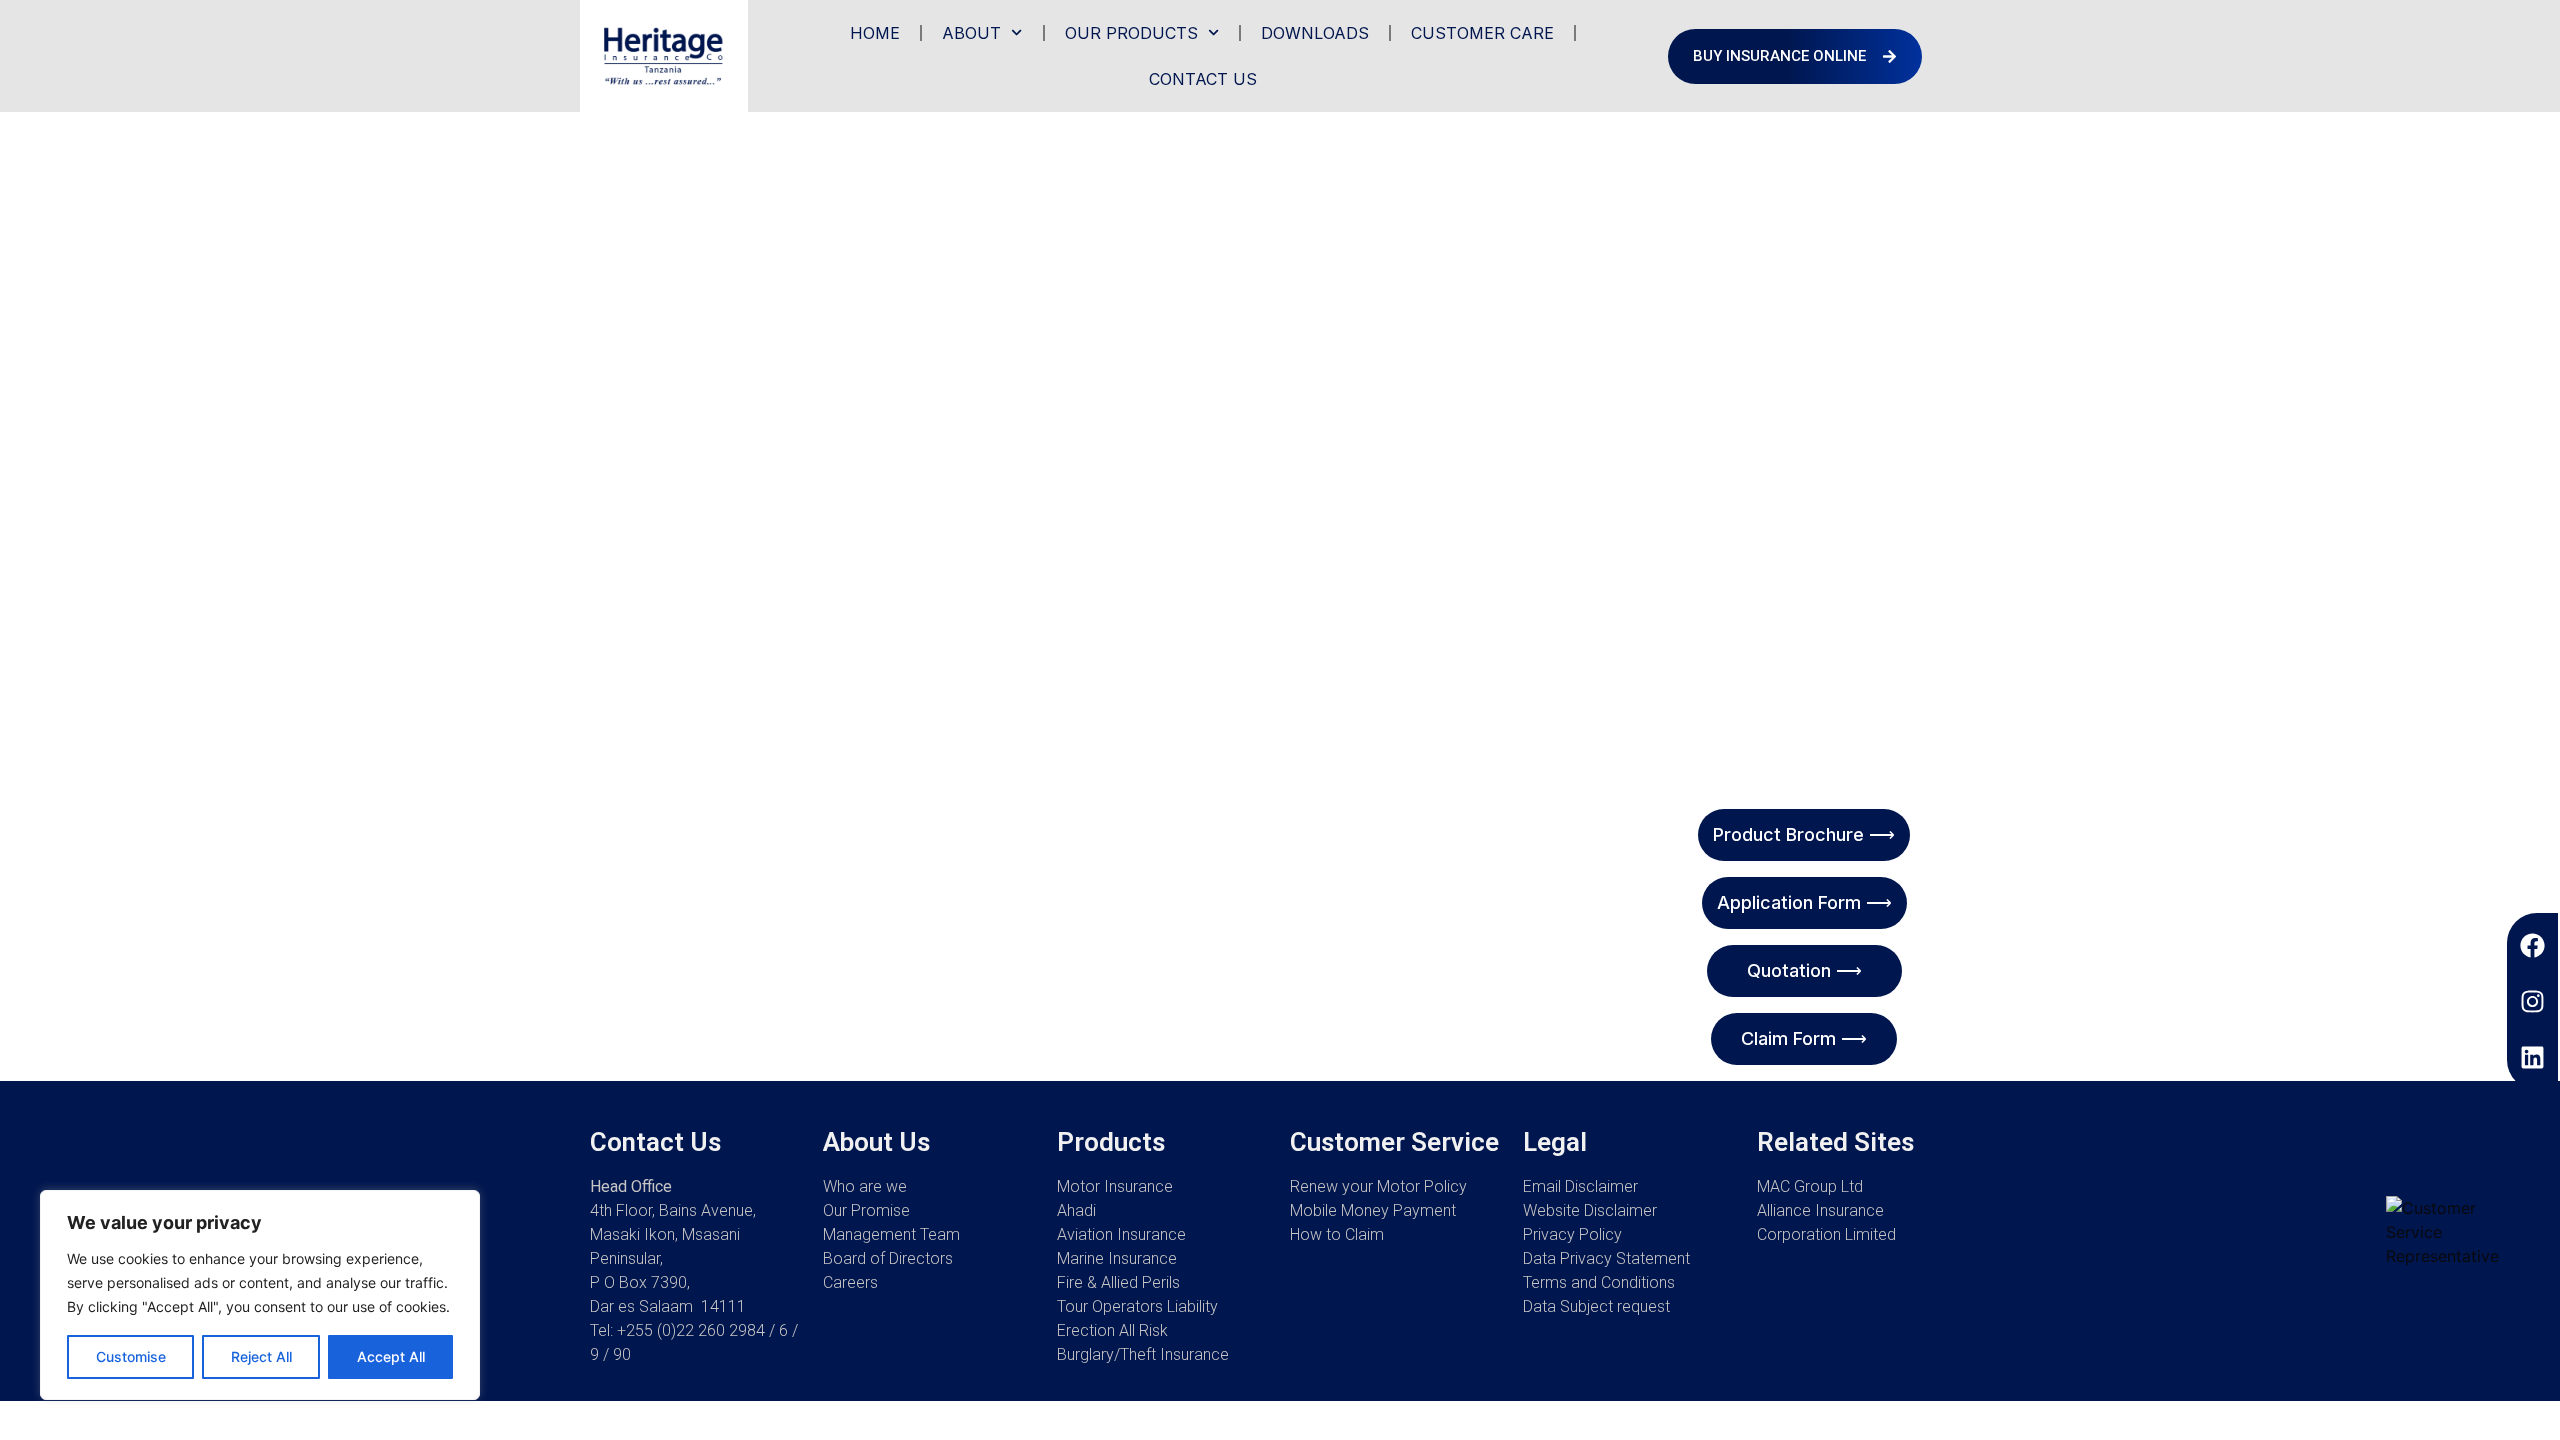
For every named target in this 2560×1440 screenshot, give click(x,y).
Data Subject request (1596, 1306)
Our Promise (866, 1210)
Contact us (1203, 79)
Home (875, 33)
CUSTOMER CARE (1482, 33)
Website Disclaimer (1590, 1210)
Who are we (865, 1186)
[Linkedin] (2532, 1057)
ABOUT (971, 33)
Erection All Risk (1112, 1330)
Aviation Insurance (1121, 1234)
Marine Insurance (1117, 1258)
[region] (260, 1295)
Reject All (261, 1356)
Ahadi (1076, 1210)
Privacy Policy (1572, 1234)
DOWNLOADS (1315, 33)
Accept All (391, 1356)
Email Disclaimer (1580, 1186)
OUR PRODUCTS (1131, 33)
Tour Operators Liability (1137, 1306)
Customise (131, 1356)
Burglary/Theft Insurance (1143, 1354)
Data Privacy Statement (1606, 1258)
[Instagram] (2532, 1001)
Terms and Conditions (1599, 1282)
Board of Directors (888, 1258)
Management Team (891, 1234)
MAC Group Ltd (1810, 1186)
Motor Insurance (1115, 1186)
